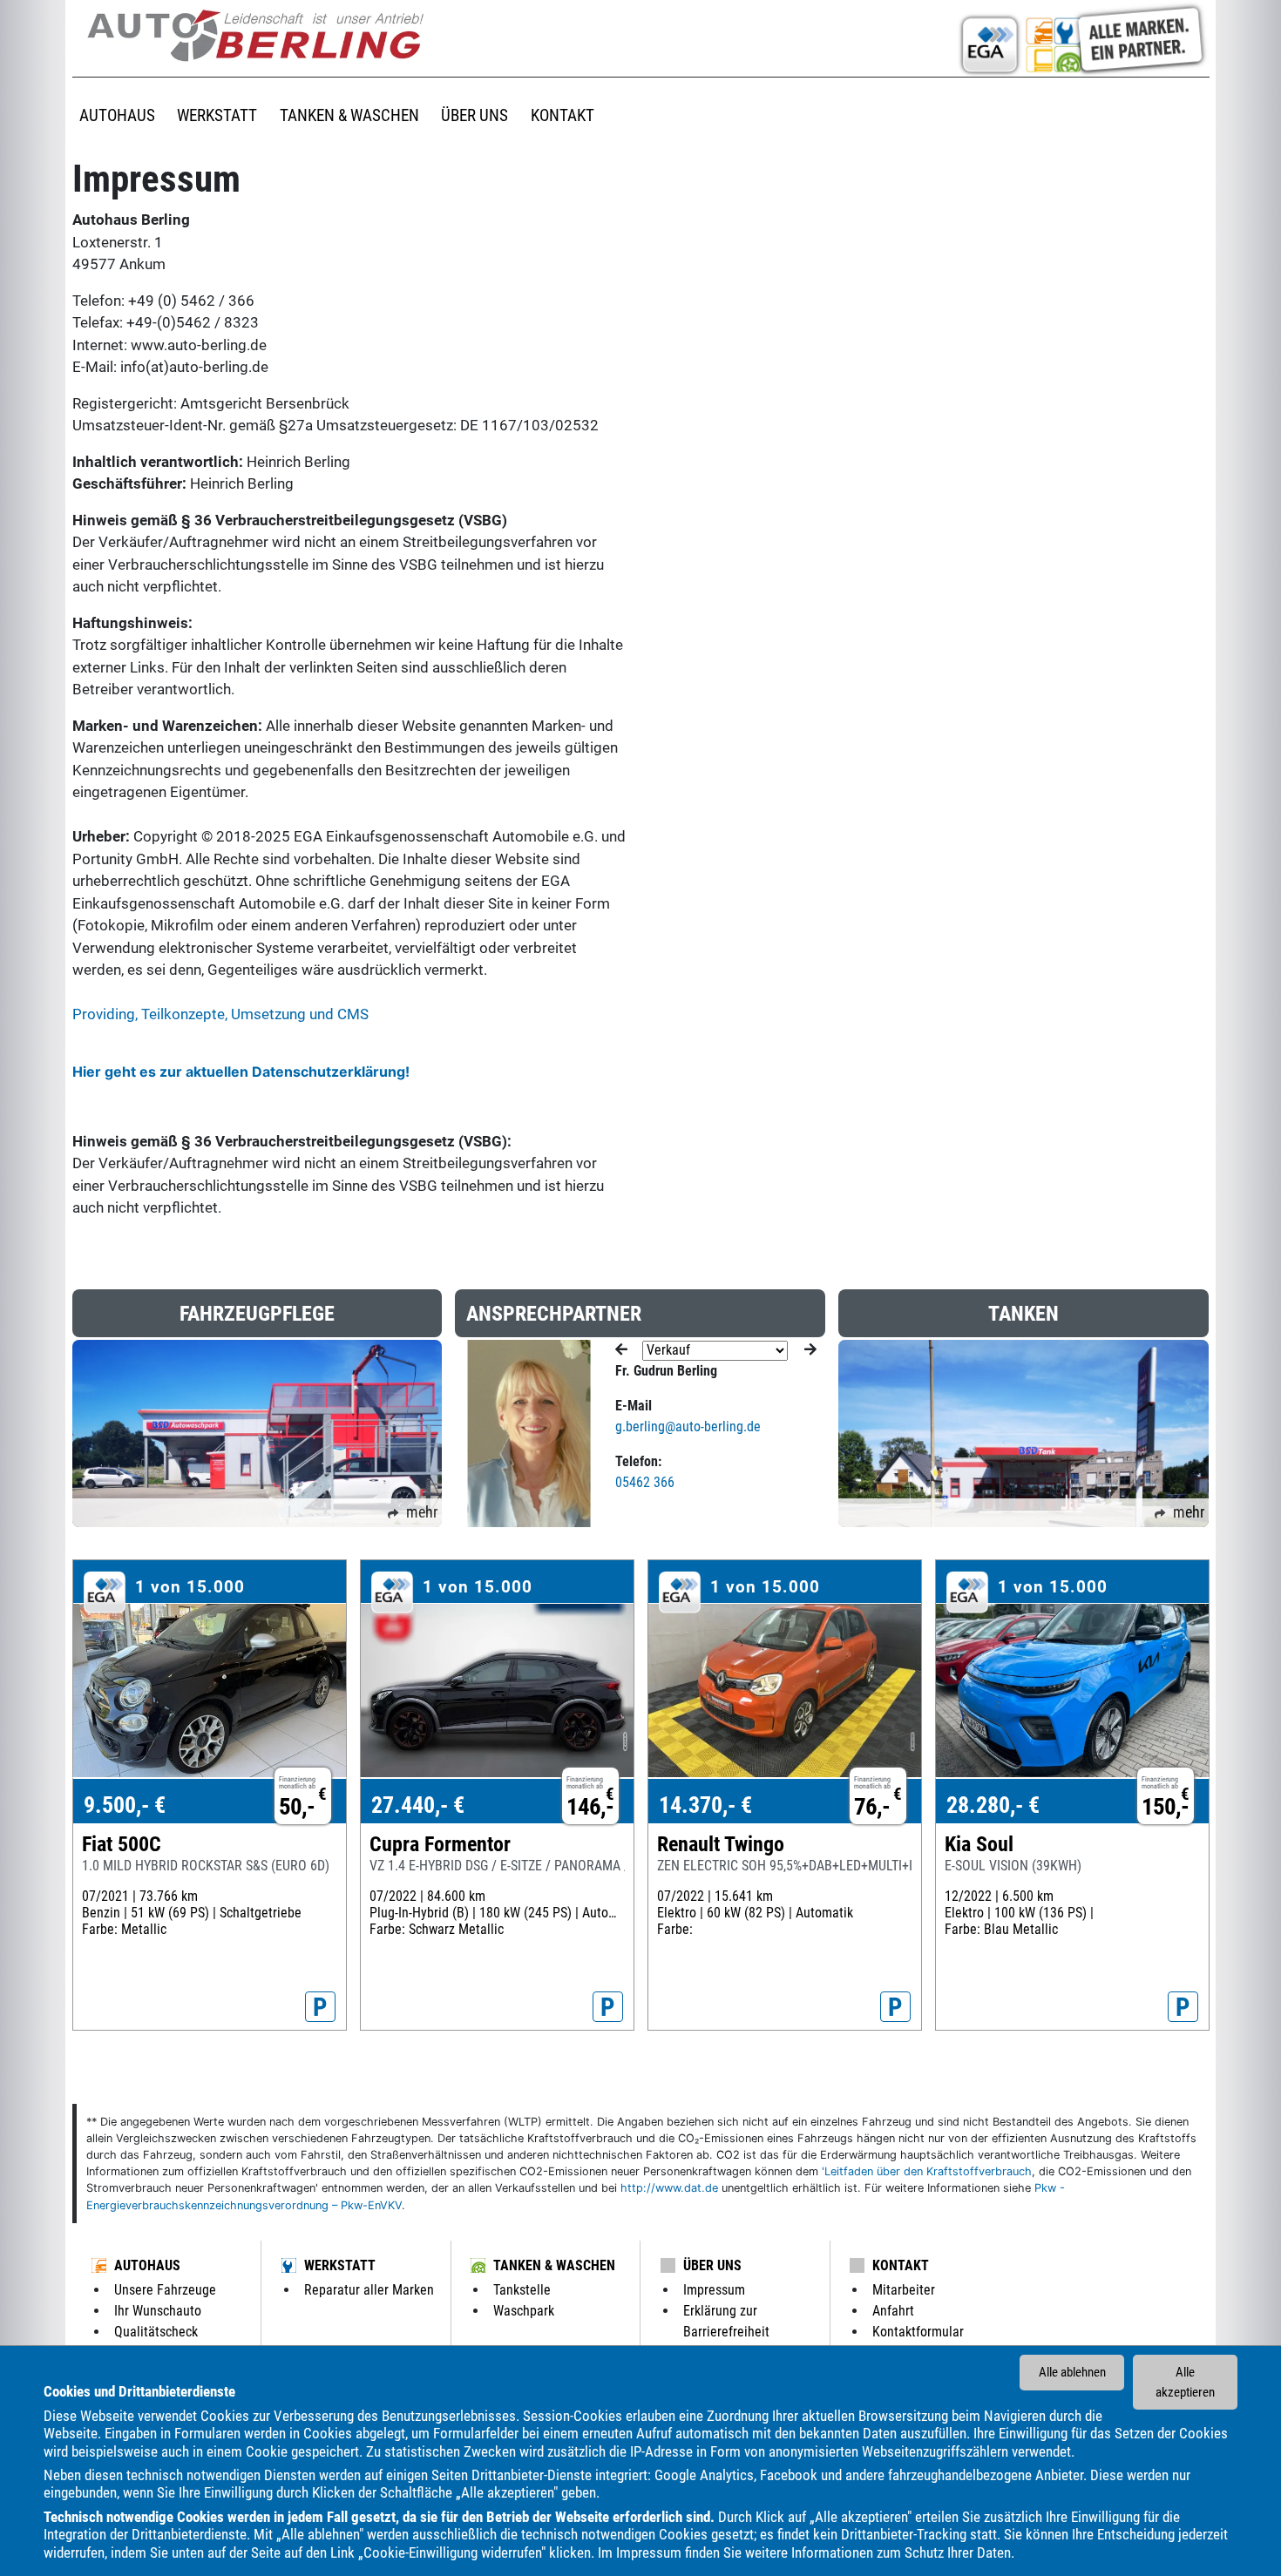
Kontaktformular (918, 2332)
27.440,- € (418, 1805)
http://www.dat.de (669, 2188)
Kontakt (901, 2265)
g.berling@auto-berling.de (688, 1427)
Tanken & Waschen (554, 2265)
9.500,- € (125, 1805)
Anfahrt (893, 2311)
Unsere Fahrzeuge (165, 2290)
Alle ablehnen (1072, 2372)
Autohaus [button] (117, 115)
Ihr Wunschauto (158, 2311)
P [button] (320, 2007)
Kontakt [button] (563, 115)
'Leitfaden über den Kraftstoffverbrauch (927, 2171)
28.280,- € (993, 1805)
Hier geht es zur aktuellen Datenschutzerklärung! (241, 1072)
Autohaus (147, 2265)
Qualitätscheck (156, 2332)
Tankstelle (522, 2290)
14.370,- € (705, 1805)
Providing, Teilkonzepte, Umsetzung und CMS (220, 1014)
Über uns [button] (474, 115)
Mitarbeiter (904, 2290)
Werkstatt (340, 2265)
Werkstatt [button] (217, 115)
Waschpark (524, 2311)
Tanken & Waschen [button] (349, 115)
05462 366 (645, 1482)
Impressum (649, 2552)
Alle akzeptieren (1185, 2382)
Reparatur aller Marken (369, 2290)
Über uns (712, 2265)
